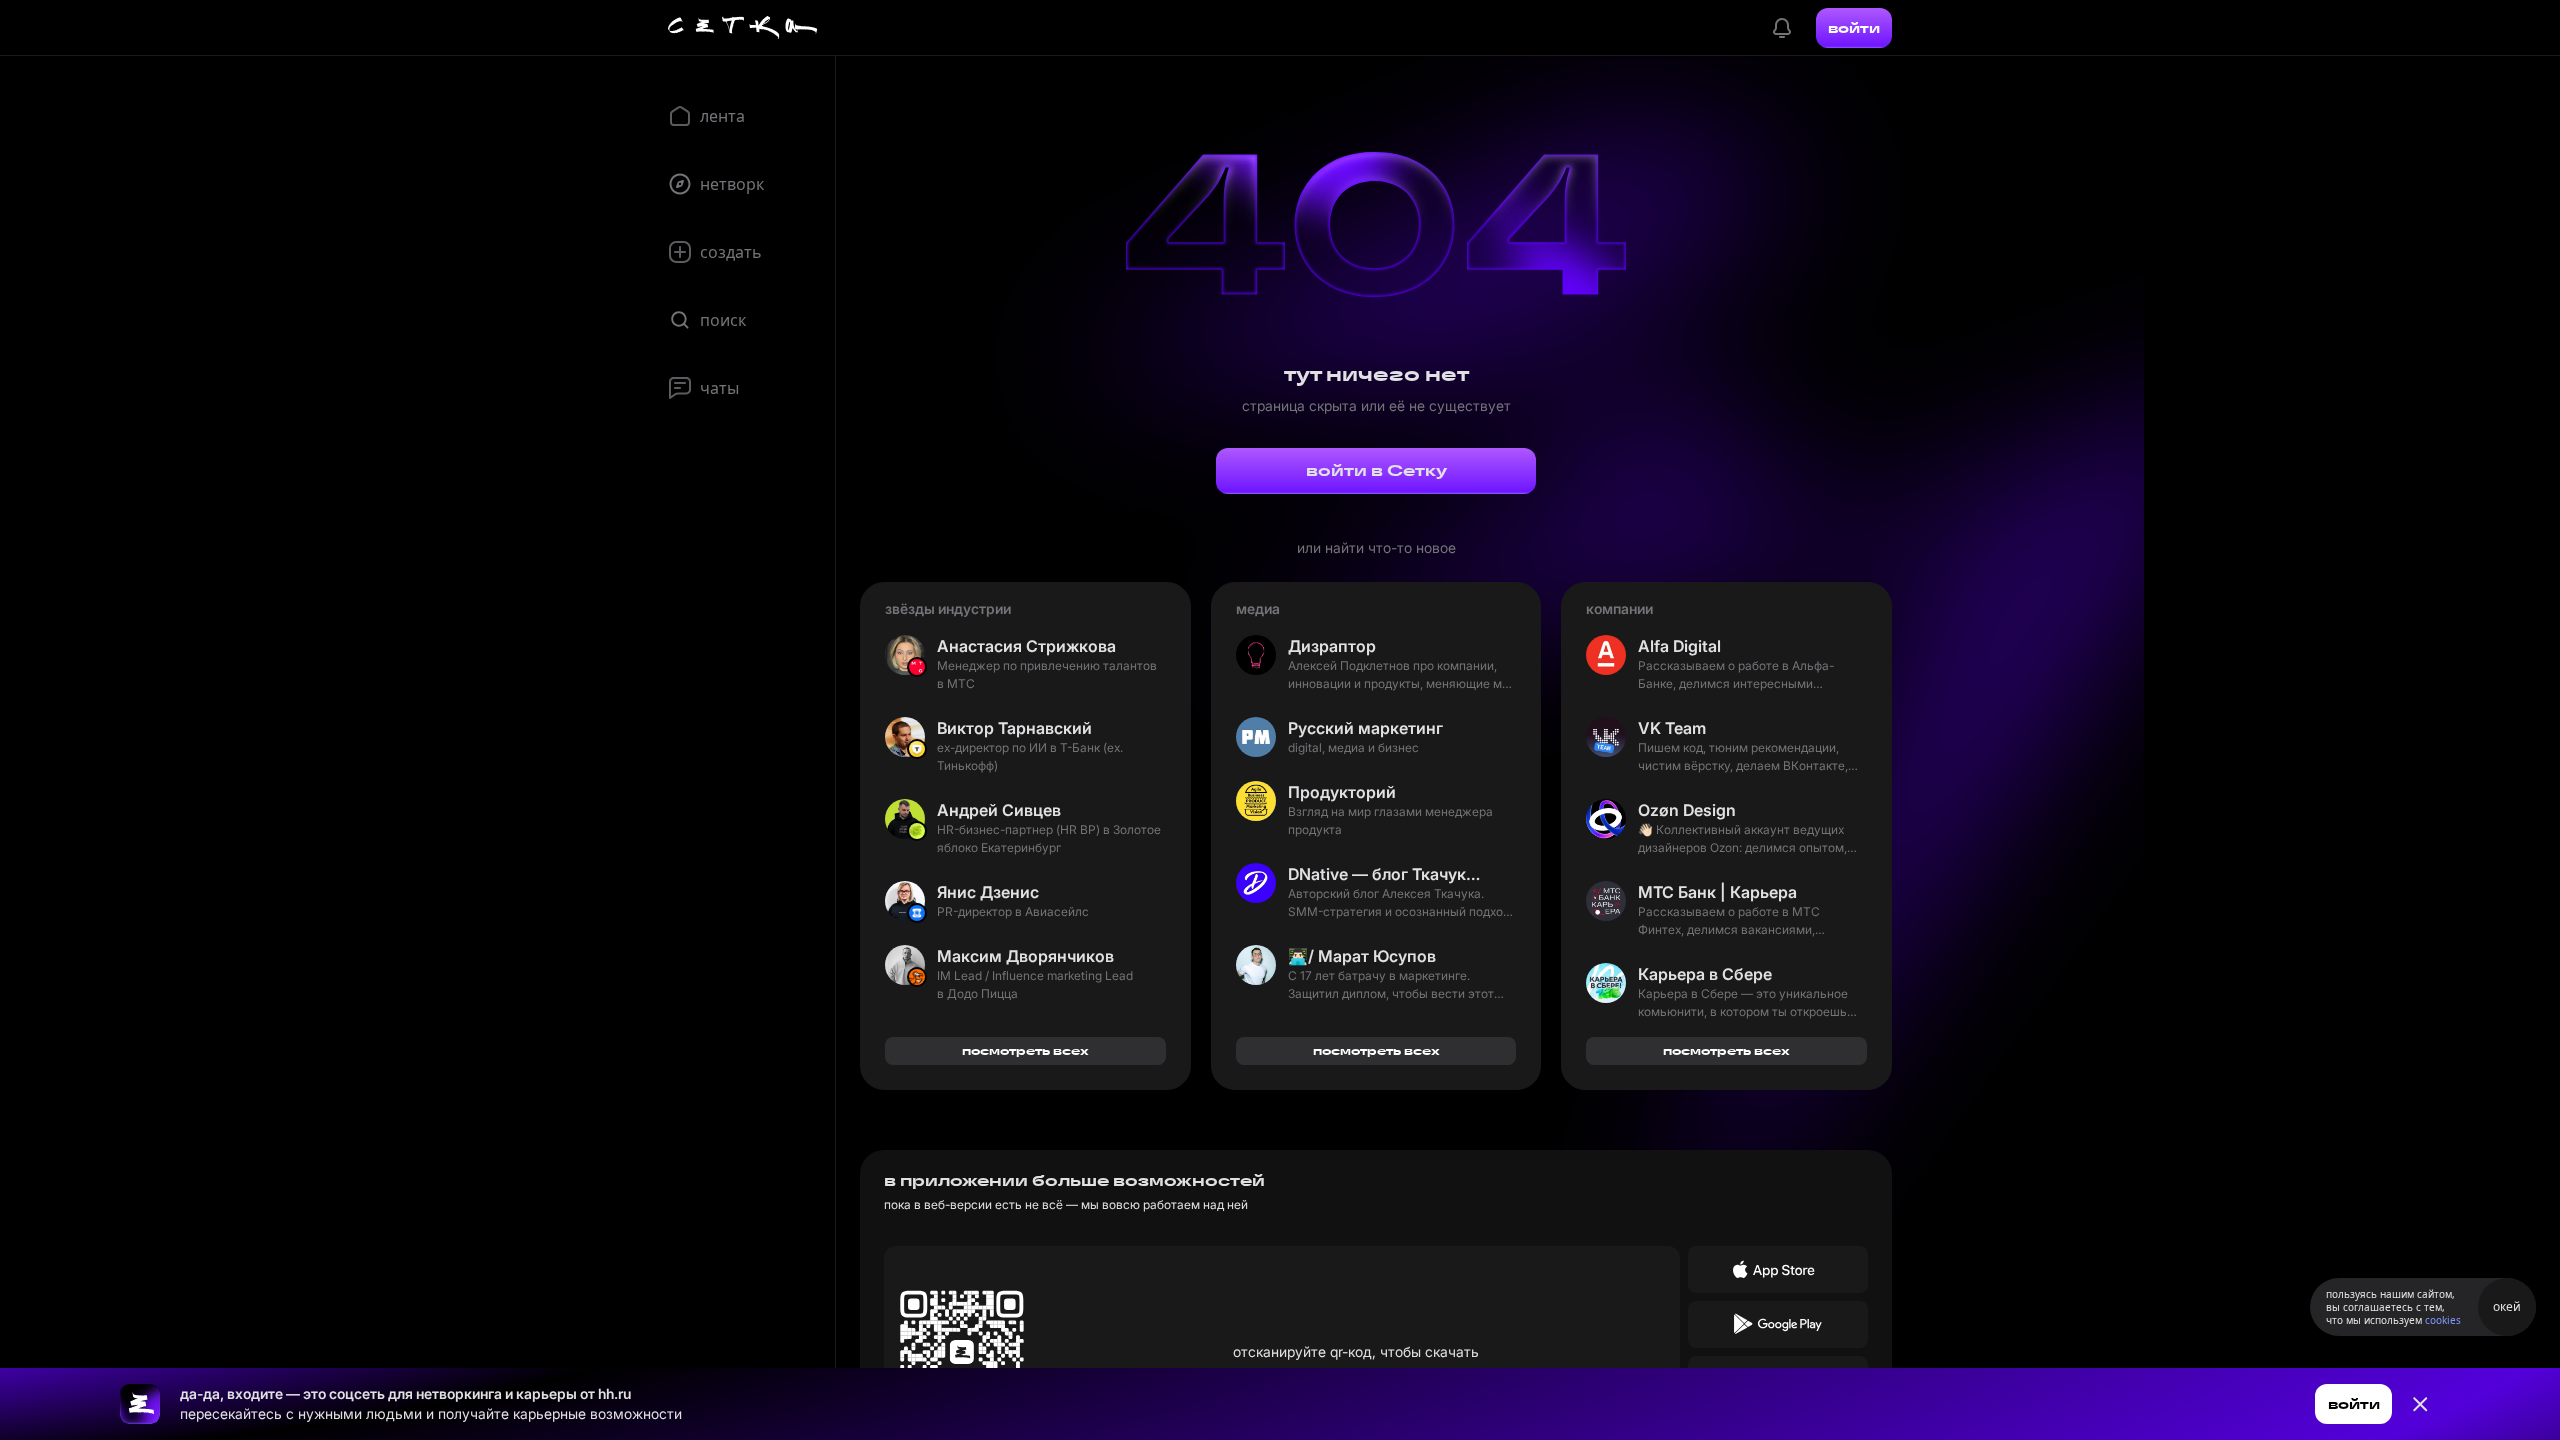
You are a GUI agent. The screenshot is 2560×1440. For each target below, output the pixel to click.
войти (1854, 28)
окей (2507, 1306)
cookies (2443, 1320)
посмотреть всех (1025, 1050)
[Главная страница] (743, 28)
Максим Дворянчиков (1025, 956)
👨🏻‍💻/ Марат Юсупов (1362, 956)
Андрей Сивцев (999, 810)
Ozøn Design (1687, 810)
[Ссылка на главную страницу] (140, 1404)
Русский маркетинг (1365, 728)
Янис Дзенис (988, 892)
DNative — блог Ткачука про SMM (1388, 874)
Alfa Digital (1679, 646)
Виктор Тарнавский (1014, 728)
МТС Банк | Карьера (1717, 892)
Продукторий (1342, 792)
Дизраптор (1332, 646)
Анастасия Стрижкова (1026, 646)
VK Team (1672, 728)
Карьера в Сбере (1705, 974)
